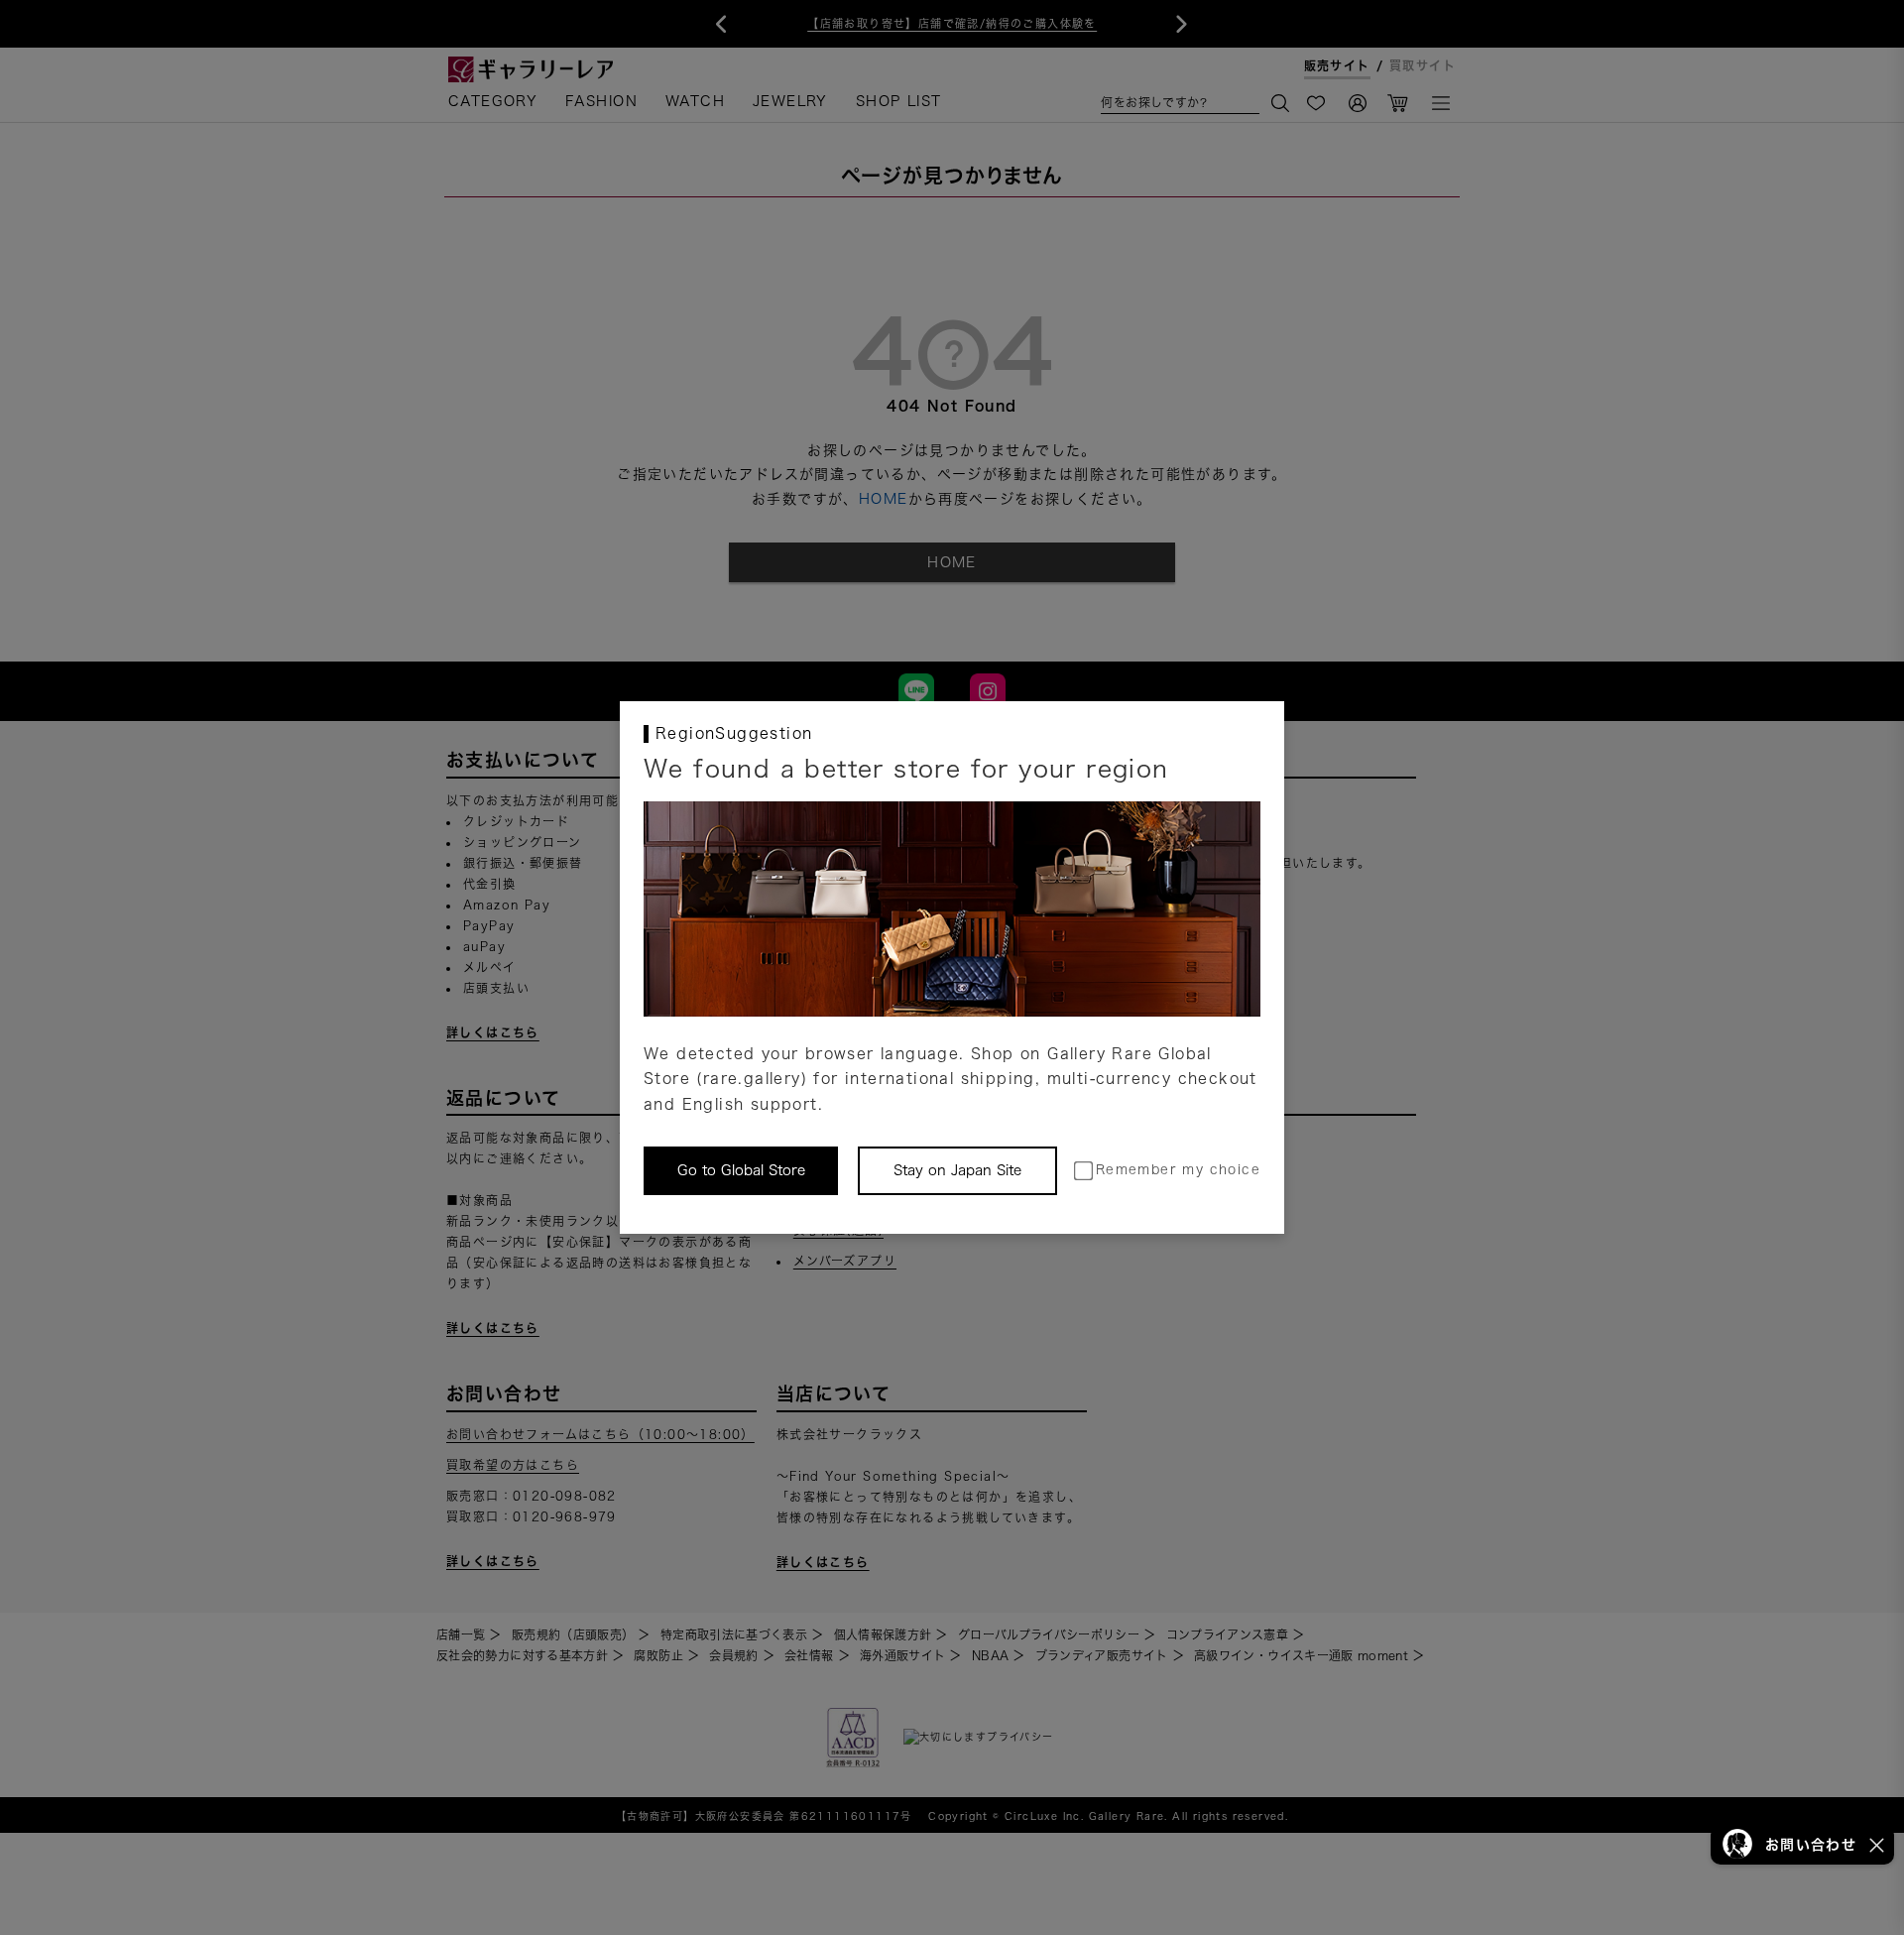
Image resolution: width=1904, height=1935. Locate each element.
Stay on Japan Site (957, 1170)
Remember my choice (1178, 1170)
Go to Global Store (741, 1170)
